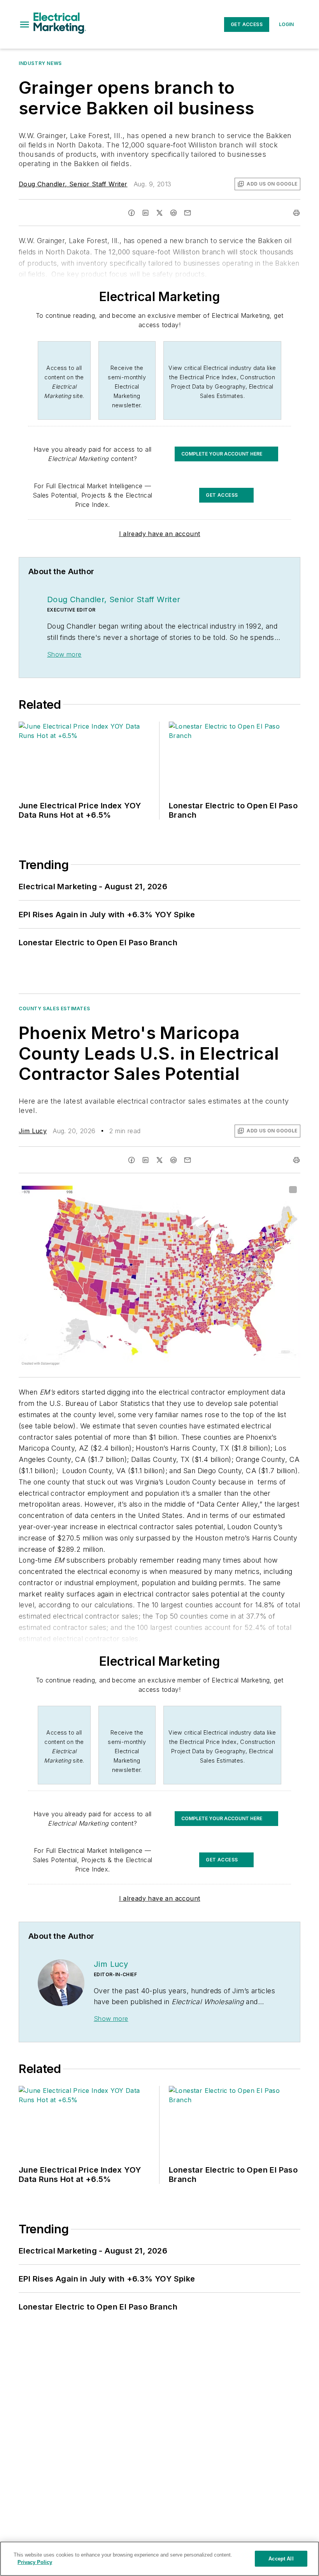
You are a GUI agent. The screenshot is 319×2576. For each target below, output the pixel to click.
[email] (188, 213)
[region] (159, 2559)
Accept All (281, 2559)
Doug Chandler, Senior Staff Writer (73, 184)
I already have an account (160, 534)
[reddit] (174, 213)
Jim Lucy (33, 1131)
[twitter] (159, 213)
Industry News (40, 63)
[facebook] (131, 213)
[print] (296, 213)
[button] (25, 25)
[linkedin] (145, 213)
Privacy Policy (35, 2562)
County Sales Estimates (54, 1008)
